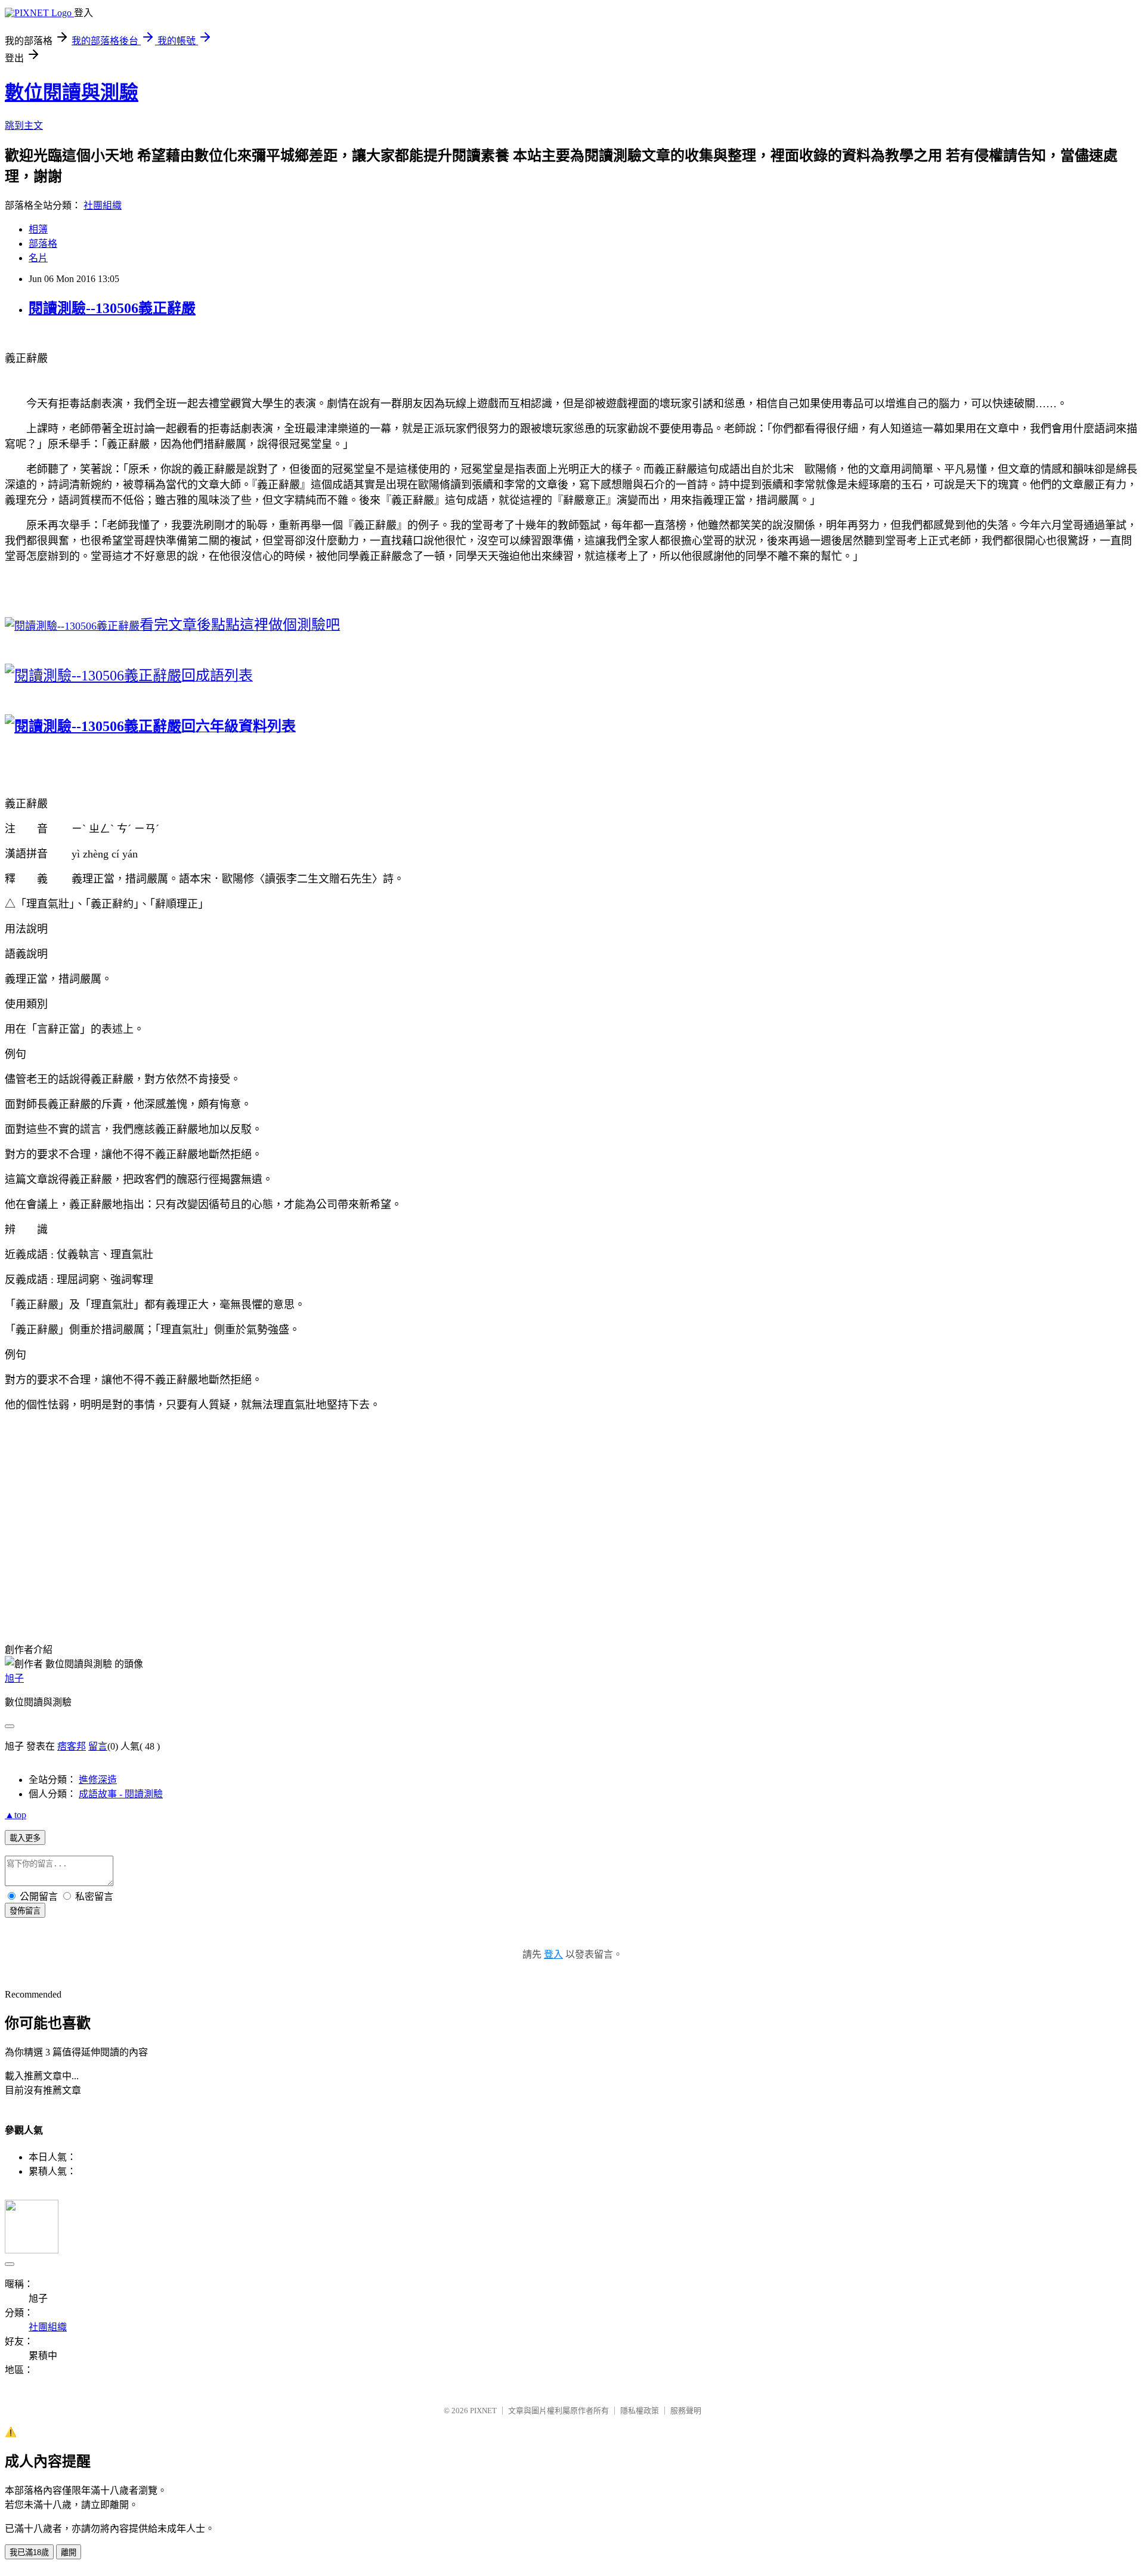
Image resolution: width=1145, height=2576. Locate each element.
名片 (38, 258)
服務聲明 (686, 2411)
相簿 (38, 229)
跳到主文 (24, 126)
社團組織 (103, 205)
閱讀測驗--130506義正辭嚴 (112, 308)
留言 (98, 1746)
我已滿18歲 (29, 2552)
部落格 (43, 244)
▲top (16, 1815)
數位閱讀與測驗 (72, 92)
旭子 (14, 1678)
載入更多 (25, 1838)
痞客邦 (72, 1746)
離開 (69, 2552)
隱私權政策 (640, 2411)
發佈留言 (25, 1911)
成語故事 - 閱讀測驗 (121, 1794)
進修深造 (98, 1780)
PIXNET (483, 2411)
